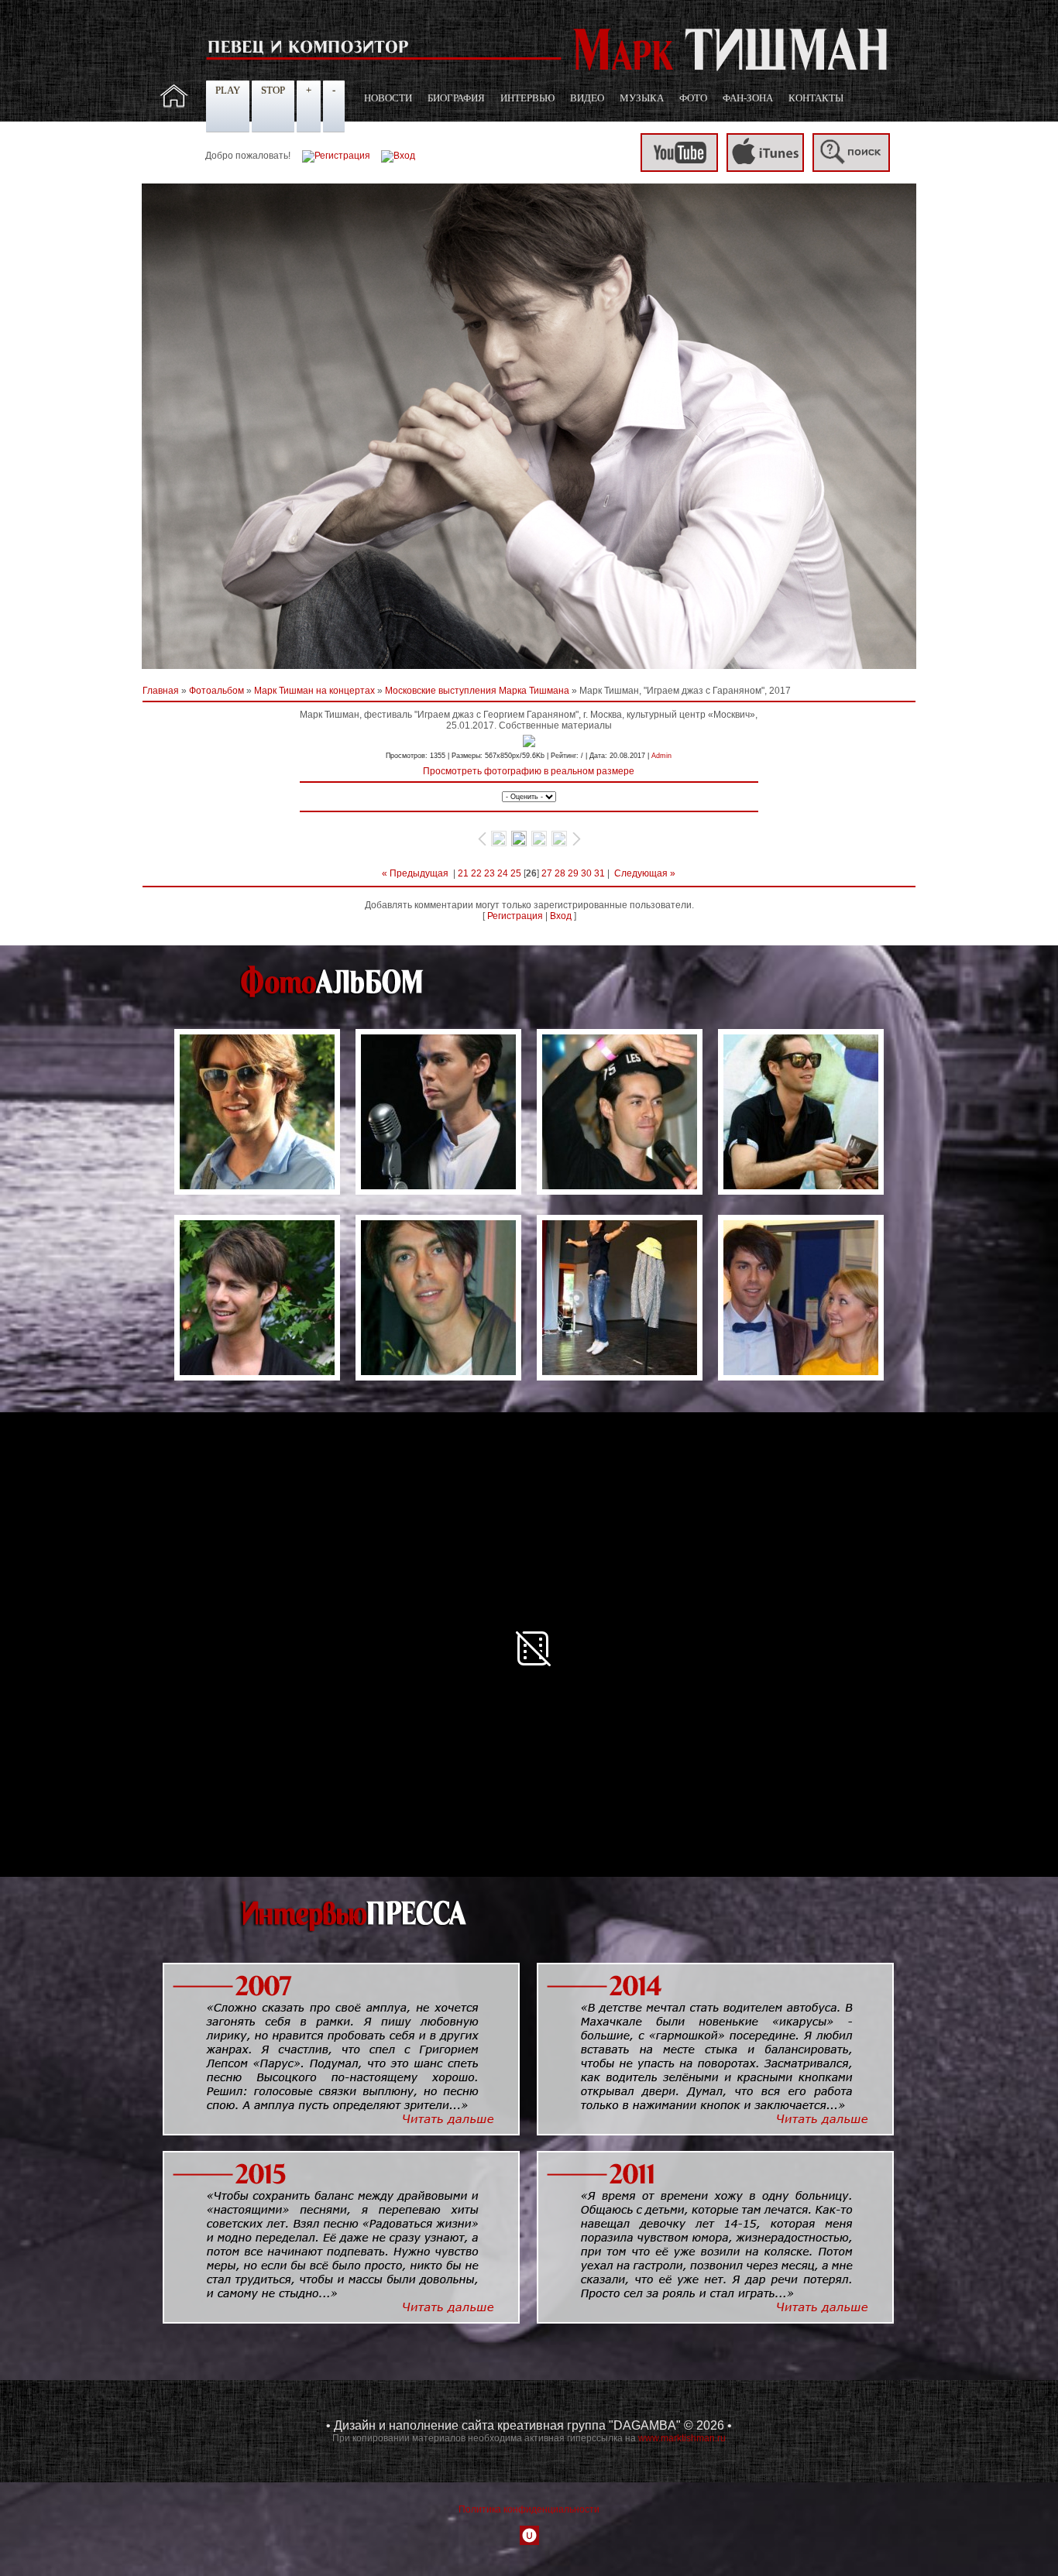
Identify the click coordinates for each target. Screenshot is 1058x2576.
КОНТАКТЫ (816, 98)
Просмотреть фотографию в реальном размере (529, 771)
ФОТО (693, 98)
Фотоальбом (216, 691)
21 (463, 873)
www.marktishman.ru (682, 2438)
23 (489, 873)
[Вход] (398, 156)
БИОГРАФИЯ (456, 98)
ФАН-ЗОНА (748, 98)
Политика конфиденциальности (529, 2509)
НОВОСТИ (388, 98)
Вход (561, 916)
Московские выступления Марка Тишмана (477, 691)
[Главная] (174, 105)
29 (573, 873)
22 (476, 873)
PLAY (228, 90)
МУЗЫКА (642, 98)
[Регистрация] (336, 156)
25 (516, 873)
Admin (661, 756)
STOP (273, 90)
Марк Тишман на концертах (314, 691)
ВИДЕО (587, 98)
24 (503, 873)
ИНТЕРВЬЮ (527, 98)
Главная (161, 691)
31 (599, 873)
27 (547, 873)
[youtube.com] (679, 169)
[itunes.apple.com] (765, 169)
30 (586, 873)
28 (560, 873)
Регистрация (515, 916)
